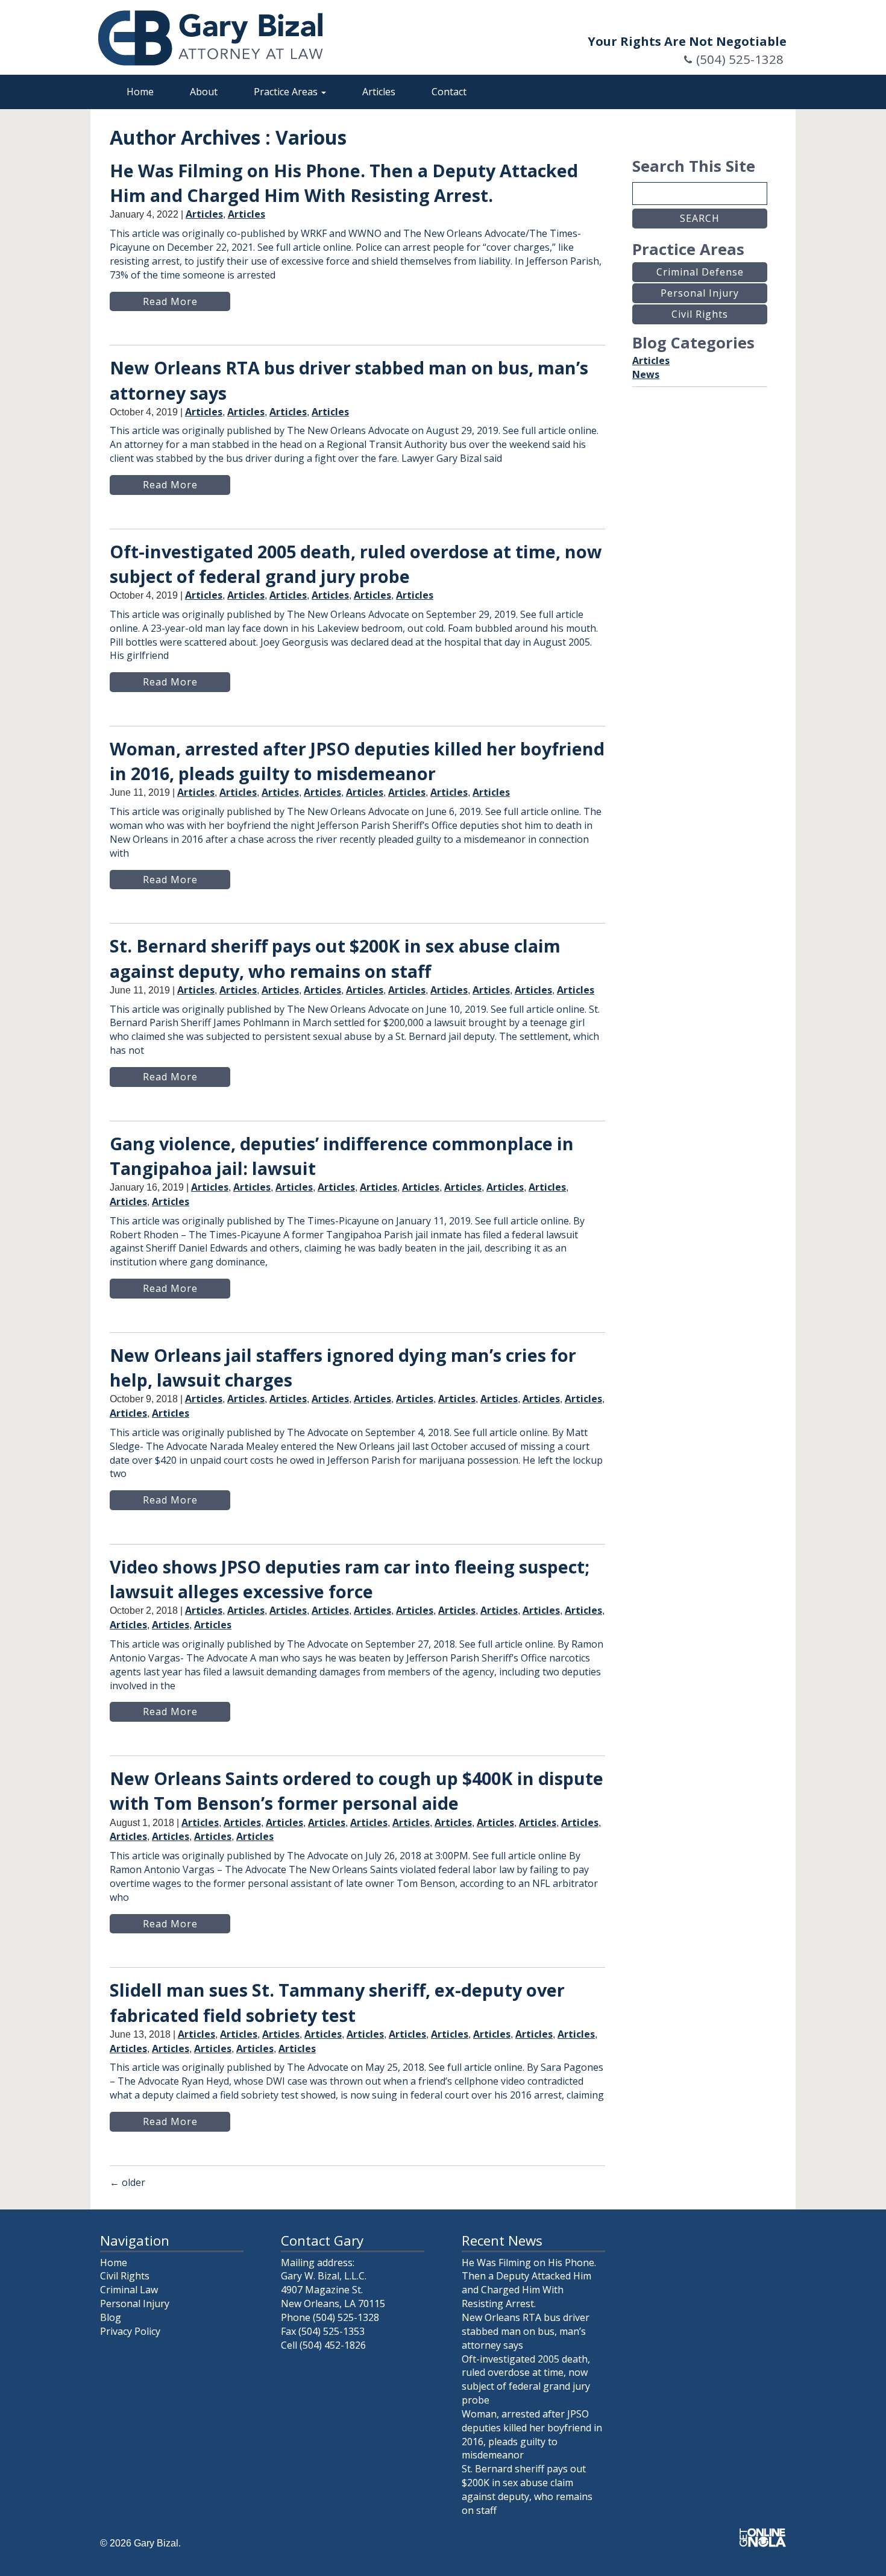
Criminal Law (129, 2290)
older (127, 2182)
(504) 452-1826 (333, 2345)
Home (140, 92)
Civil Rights (125, 2276)
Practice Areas (287, 92)
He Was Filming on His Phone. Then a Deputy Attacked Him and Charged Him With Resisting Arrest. (529, 2283)
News (646, 374)
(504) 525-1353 (331, 2331)
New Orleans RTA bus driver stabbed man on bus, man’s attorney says (526, 2331)
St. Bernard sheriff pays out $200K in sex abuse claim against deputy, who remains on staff (527, 2489)
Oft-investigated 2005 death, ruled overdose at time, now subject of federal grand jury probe (526, 2380)
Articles (379, 92)
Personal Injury (135, 2304)
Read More (170, 301)
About (204, 92)
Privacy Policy (130, 2331)
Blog (111, 2317)
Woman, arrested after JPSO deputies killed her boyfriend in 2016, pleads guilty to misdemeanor (532, 2435)
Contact (449, 92)
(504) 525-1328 (740, 59)
